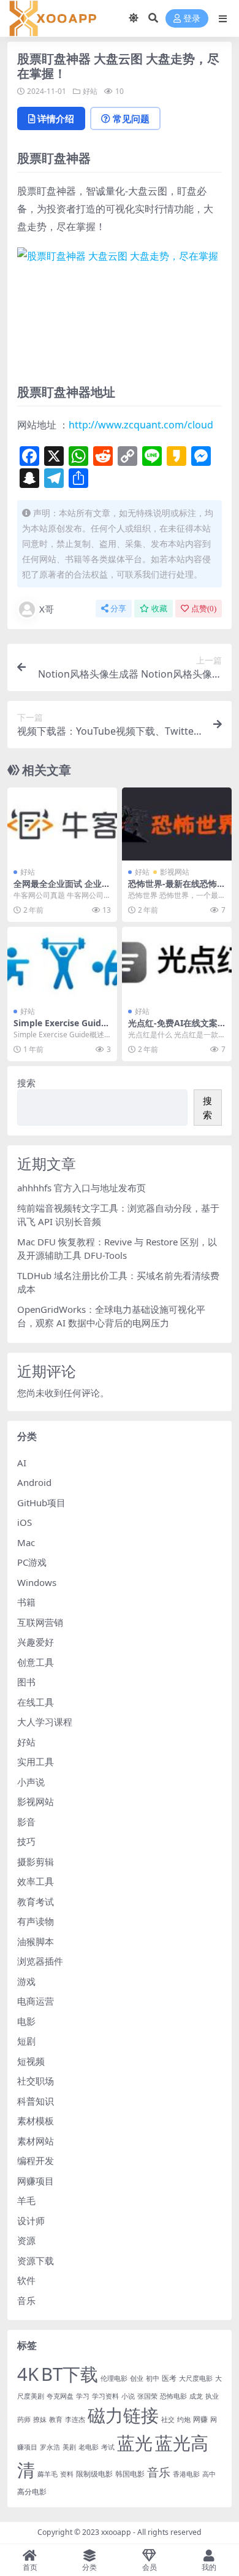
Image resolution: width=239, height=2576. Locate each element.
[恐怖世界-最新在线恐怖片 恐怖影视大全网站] (177, 824)
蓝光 (135, 2443)
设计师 (31, 2221)
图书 (26, 1682)
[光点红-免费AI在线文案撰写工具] (177, 963)
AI (22, 1463)
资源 (26, 2240)
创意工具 (36, 1662)
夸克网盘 (60, 2396)
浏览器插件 (40, 1961)
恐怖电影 (173, 2396)
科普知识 (36, 2101)
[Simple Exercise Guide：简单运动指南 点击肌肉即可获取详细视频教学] (62, 963)
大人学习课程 (45, 1722)
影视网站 (175, 872)
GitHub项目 (41, 1503)
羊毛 (26, 2200)
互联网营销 (40, 1622)
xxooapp (116, 2532)
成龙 (196, 2396)
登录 (192, 19)
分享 (118, 609)
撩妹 (40, 2419)
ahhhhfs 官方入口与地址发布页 (82, 1188)
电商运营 (36, 2001)
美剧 (69, 2447)
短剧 (26, 2041)
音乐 (26, 2300)
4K (28, 2374)
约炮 (184, 2419)
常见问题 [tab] (131, 118)
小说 (128, 2396)
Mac (26, 1542)
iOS (25, 1522)
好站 (90, 91)
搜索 (26, 1083)
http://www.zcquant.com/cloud (141, 425)
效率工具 (36, 1881)
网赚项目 (36, 2181)
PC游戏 (32, 1562)
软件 (26, 2280)
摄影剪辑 (36, 1862)
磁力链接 (123, 2415)
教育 (56, 2419)
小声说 (31, 1782)
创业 (137, 2378)
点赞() (204, 609)
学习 (83, 2396)
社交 (168, 2419)
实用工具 (36, 1762)
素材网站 (36, 2141)
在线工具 (36, 1702)
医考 (169, 2378)
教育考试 (36, 1901)
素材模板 (36, 2121)
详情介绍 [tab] (56, 118)
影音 (26, 1822)
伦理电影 (114, 2378)
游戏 (26, 1981)
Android (34, 1482)
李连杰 (75, 2419)
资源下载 (36, 2261)
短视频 (31, 2061)
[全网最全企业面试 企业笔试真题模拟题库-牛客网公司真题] (62, 824)
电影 (26, 2021)
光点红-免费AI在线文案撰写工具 (173, 1028)
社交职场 (36, 2081)
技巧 (26, 1841)
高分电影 (32, 2492)
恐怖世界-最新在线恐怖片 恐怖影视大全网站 (177, 889)
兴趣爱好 (36, 1642)
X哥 (47, 609)
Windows (37, 1582)
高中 (209, 2474)
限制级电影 (94, 2474)
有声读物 (36, 1921)
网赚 (200, 2419)
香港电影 (186, 2474)
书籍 (26, 1602)
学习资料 (105, 2396)
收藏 (159, 609)
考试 (108, 2447)
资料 (67, 2474)
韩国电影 (130, 2474)
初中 (153, 2378)
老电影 (89, 2447)
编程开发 (36, 2160)
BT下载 (70, 2374)
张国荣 (147, 2396)
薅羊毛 (47, 2474)
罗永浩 (50, 2447)
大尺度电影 (196, 2378)
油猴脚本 (36, 1941)
